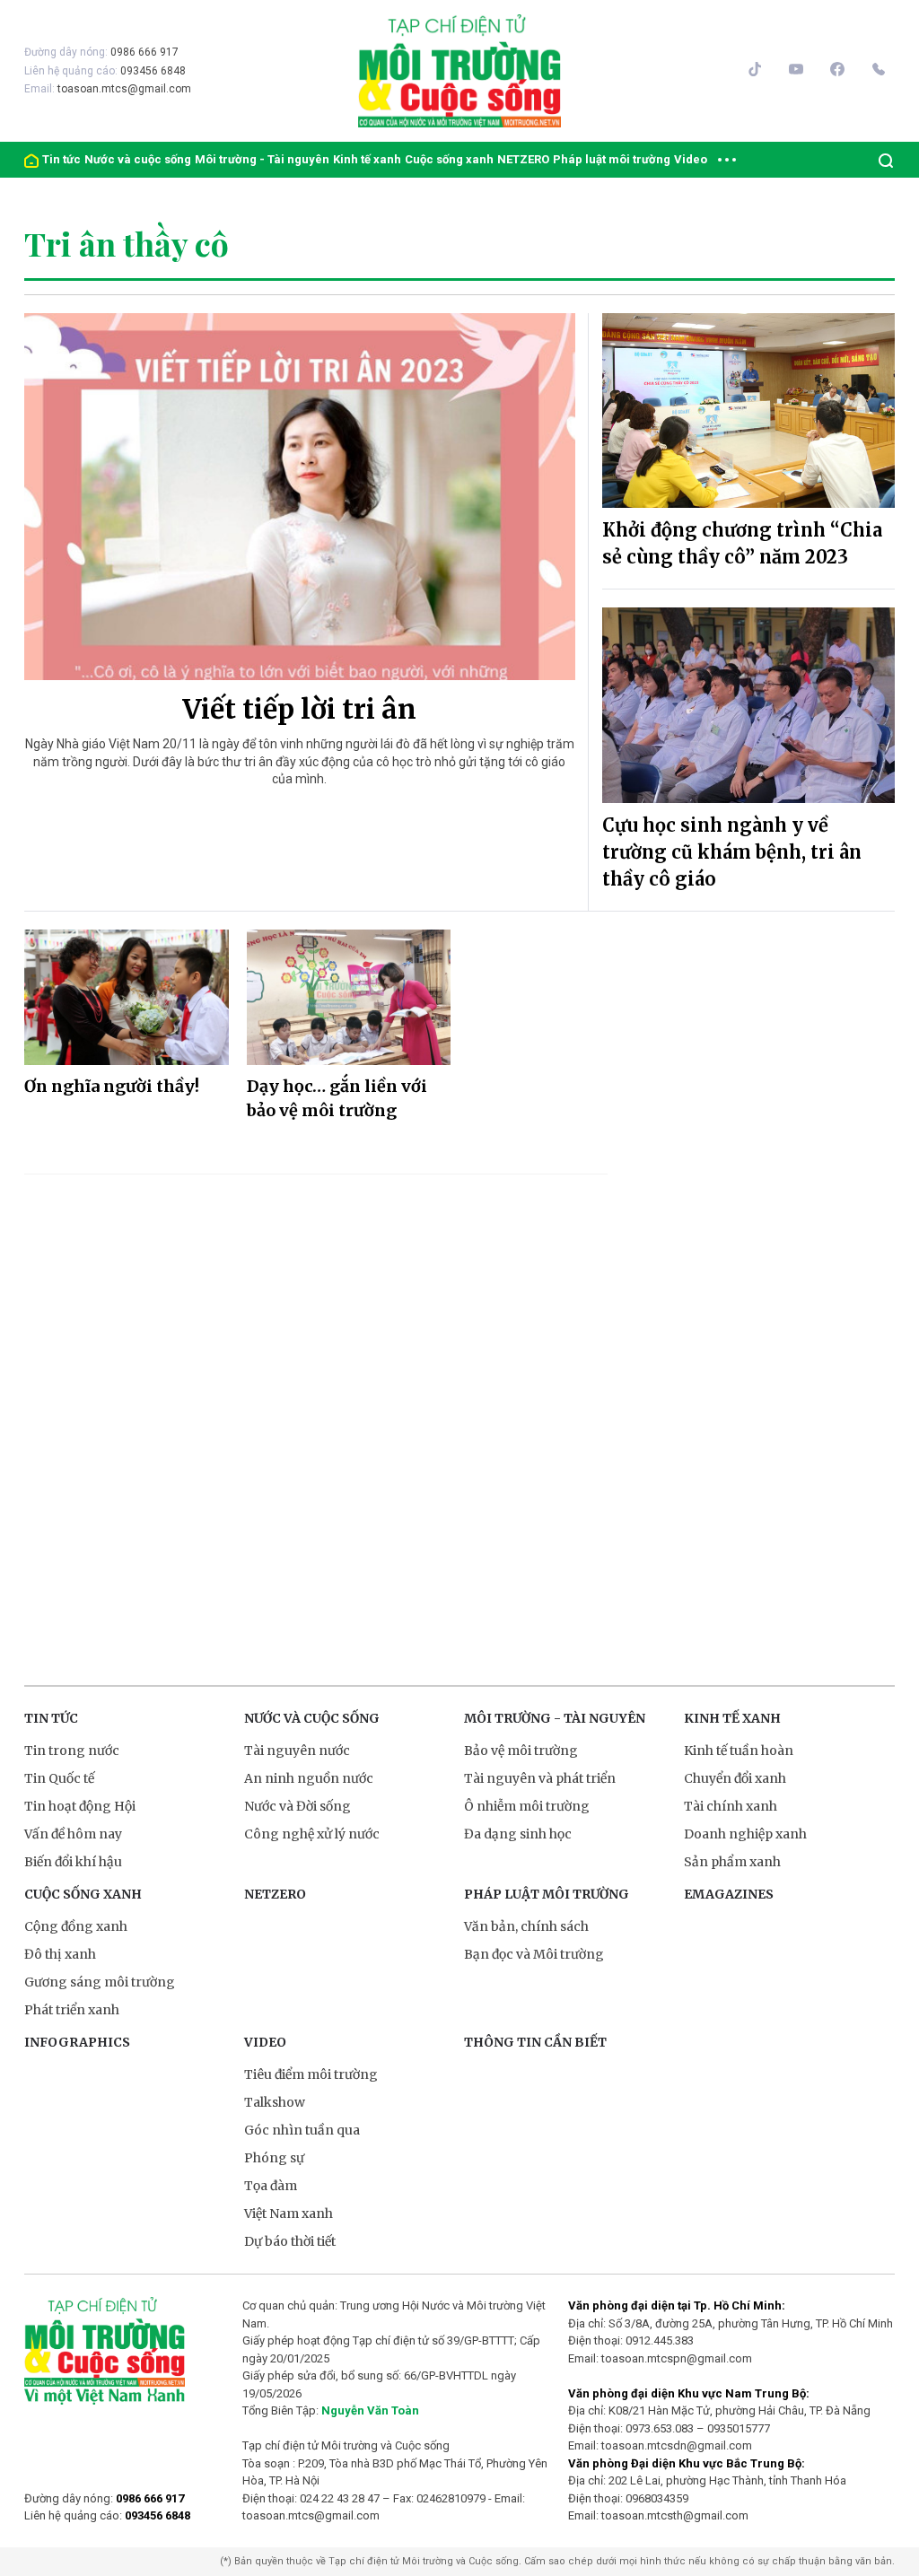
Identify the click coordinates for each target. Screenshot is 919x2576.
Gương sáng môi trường (100, 1982)
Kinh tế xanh (367, 159)
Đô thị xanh (60, 1954)
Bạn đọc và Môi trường (534, 1954)
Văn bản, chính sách (526, 1926)
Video (691, 159)
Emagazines (729, 1894)
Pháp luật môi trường (612, 159)
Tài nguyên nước (297, 1751)
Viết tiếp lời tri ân (299, 709)
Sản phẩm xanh (732, 1862)
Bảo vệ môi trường (521, 1751)
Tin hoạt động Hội (80, 1806)
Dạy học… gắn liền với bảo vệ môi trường (337, 1098)
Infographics (77, 2042)
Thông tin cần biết (535, 2042)
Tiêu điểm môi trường (311, 2074)
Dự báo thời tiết (290, 2241)
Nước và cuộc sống (138, 159)
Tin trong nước (72, 1751)
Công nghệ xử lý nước (312, 1834)
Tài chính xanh (731, 1806)
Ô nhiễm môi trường (527, 1806)
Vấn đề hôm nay (73, 1834)
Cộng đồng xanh (76, 1926)
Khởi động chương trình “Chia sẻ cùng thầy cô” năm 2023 (742, 543)
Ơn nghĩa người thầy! (112, 1086)
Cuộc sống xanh (449, 159)
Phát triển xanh (72, 2010)
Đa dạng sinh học (518, 1834)
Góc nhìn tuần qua (302, 2130)
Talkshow (275, 2102)
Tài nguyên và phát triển (540, 1778)
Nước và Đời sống (298, 1806)
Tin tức (61, 159)
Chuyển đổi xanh (735, 1778)
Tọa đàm (271, 2186)
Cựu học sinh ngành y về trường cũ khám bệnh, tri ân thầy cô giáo (732, 852)
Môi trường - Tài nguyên (262, 159)
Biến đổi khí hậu (73, 1862)
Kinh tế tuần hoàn (739, 1751)
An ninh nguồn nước (309, 1778)
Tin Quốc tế (59, 1778)
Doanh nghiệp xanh (745, 1834)
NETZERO (523, 159)
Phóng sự (274, 2158)
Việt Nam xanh (289, 2214)
